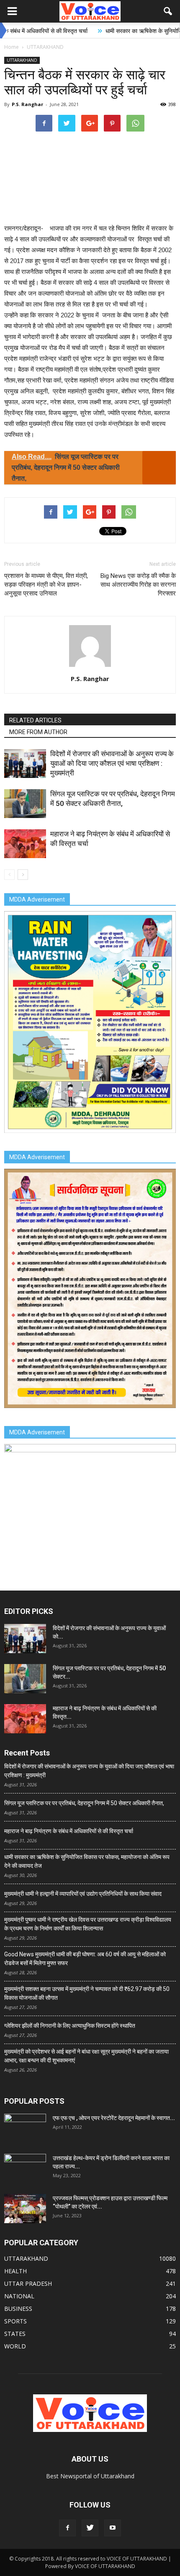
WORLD (15, 2346)
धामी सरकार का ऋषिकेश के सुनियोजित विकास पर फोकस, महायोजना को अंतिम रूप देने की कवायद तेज (87, 1861)
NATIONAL (19, 2296)
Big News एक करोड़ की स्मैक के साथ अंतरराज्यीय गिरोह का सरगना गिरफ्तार (138, 585)
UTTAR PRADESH (28, 2283)
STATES (15, 2334)
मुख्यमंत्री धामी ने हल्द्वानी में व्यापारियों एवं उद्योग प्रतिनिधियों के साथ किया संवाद (83, 1894)
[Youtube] (113, 2528)
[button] (168, 11)
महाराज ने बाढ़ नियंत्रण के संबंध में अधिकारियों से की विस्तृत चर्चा (69, 1831)
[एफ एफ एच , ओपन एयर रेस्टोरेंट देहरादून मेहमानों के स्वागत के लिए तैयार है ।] (25, 2128)
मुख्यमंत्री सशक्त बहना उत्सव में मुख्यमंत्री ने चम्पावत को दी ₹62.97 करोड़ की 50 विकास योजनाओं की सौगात (87, 1993)
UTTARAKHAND (22, 60)
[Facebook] (67, 2528)
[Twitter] (90, 2528)
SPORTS (15, 2321)
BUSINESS (18, 2309)
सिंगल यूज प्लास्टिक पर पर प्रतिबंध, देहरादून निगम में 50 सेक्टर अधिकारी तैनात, (84, 1803)
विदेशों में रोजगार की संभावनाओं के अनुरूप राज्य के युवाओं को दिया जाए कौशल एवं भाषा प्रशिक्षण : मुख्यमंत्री (112, 763)
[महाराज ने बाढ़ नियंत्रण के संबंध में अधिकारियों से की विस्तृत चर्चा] (25, 844)
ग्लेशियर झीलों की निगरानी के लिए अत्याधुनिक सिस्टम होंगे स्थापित (70, 2026)
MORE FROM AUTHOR (38, 732)
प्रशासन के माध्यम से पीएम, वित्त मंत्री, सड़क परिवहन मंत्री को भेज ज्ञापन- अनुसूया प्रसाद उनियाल (46, 585)
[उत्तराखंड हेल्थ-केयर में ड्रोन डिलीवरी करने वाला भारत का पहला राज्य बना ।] (25, 2168)
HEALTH (15, 2271)
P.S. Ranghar (27, 104)
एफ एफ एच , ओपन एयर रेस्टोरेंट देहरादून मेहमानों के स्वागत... (114, 2118)
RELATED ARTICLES (35, 720)
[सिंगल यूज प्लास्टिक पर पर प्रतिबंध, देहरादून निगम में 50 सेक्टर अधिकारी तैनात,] (25, 804)
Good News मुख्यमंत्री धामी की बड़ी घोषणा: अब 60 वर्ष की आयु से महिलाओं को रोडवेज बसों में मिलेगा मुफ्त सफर (85, 1959)
